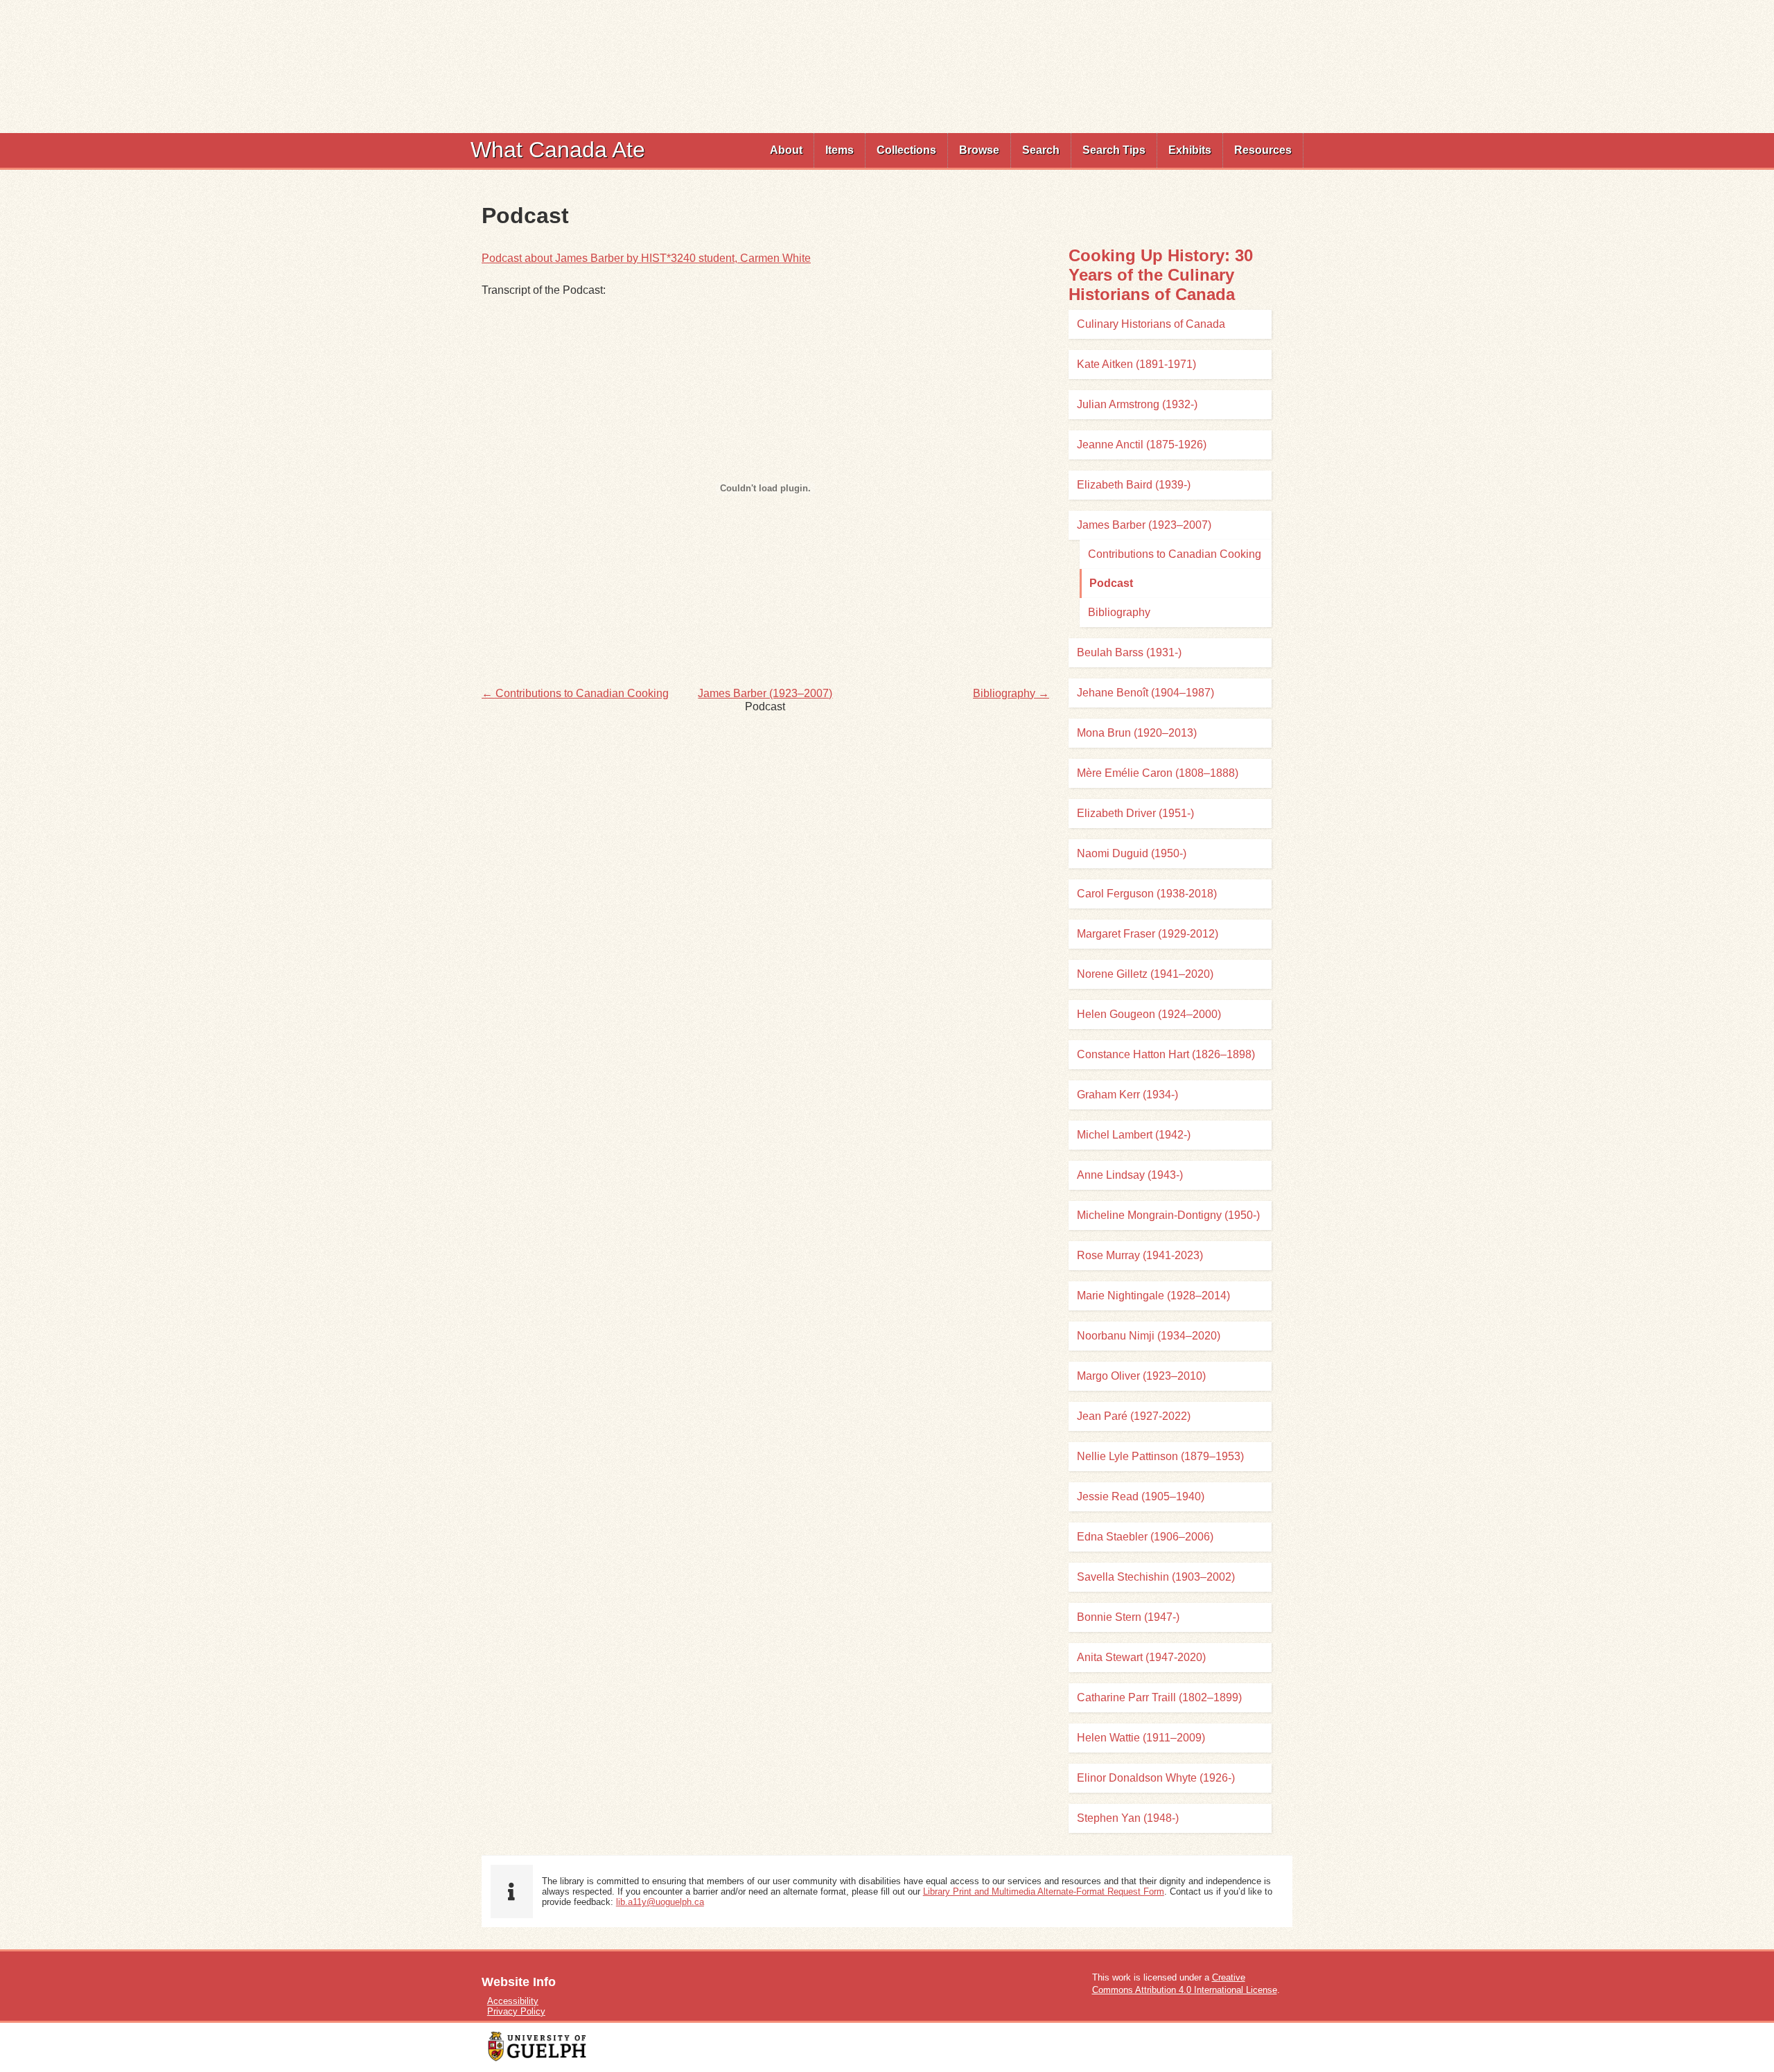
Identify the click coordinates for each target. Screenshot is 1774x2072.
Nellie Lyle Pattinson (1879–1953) (1160, 1456)
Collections (906, 150)
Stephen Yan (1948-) (1128, 1818)
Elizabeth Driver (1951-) (1135, 813)
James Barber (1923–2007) (765, 693)
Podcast (1111, 583)
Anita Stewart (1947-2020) (1141, 1657)
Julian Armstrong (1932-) (1137, 404)
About (786, 150)
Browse (979, 150)
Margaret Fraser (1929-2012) (1148, 934)
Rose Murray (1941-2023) (1140, 1255)
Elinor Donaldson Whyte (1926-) (1156, 1778)
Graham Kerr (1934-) (1127, 1095)
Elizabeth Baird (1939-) (1134, 485)
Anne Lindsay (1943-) (1130, 1175)
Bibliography (1119, 612)
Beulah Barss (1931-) (1129, 652)
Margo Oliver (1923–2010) (1141, 1376)
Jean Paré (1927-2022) (1134, 1416)
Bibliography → (1011, 693)
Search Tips (1114, 150)
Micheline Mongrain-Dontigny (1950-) (1168, 1215)
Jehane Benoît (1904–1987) (1145, 693)
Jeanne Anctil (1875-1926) (1142, 445)
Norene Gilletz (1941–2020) (1145, 974)
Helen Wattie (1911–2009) (1141, 1738)
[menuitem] (787, 150)
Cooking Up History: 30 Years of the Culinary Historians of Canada (1161, 275)
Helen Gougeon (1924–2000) (1149, 1014)
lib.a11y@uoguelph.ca (660, 1902)
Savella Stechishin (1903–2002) (1156, 1577)
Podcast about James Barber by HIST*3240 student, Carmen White (646, 258)
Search (1041, 150)
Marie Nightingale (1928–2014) (1153, 1296)
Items (840, 150)
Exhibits (1190, 150)
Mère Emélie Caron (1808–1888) (1158, 773)
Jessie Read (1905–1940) (1141, 1496)
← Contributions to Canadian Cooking (575, 693)
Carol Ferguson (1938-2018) (1147, 894)
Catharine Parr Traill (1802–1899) (1159, 1697)
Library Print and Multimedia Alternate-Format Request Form (1044, 1891)
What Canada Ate (558, 150)
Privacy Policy (516, 2011)
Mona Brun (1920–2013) (1137, 733)
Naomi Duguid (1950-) (1132, 853)
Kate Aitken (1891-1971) (1136, 364)
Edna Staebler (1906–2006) (1145, 1537)
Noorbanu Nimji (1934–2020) (1149, 1336)
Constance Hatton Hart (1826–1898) (1166, 1054)
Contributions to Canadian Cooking (1175, 554)
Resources (1263, 150)
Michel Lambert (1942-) (1134, 1135)
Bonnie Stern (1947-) (1128, 1617)
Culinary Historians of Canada (1151, 324)
